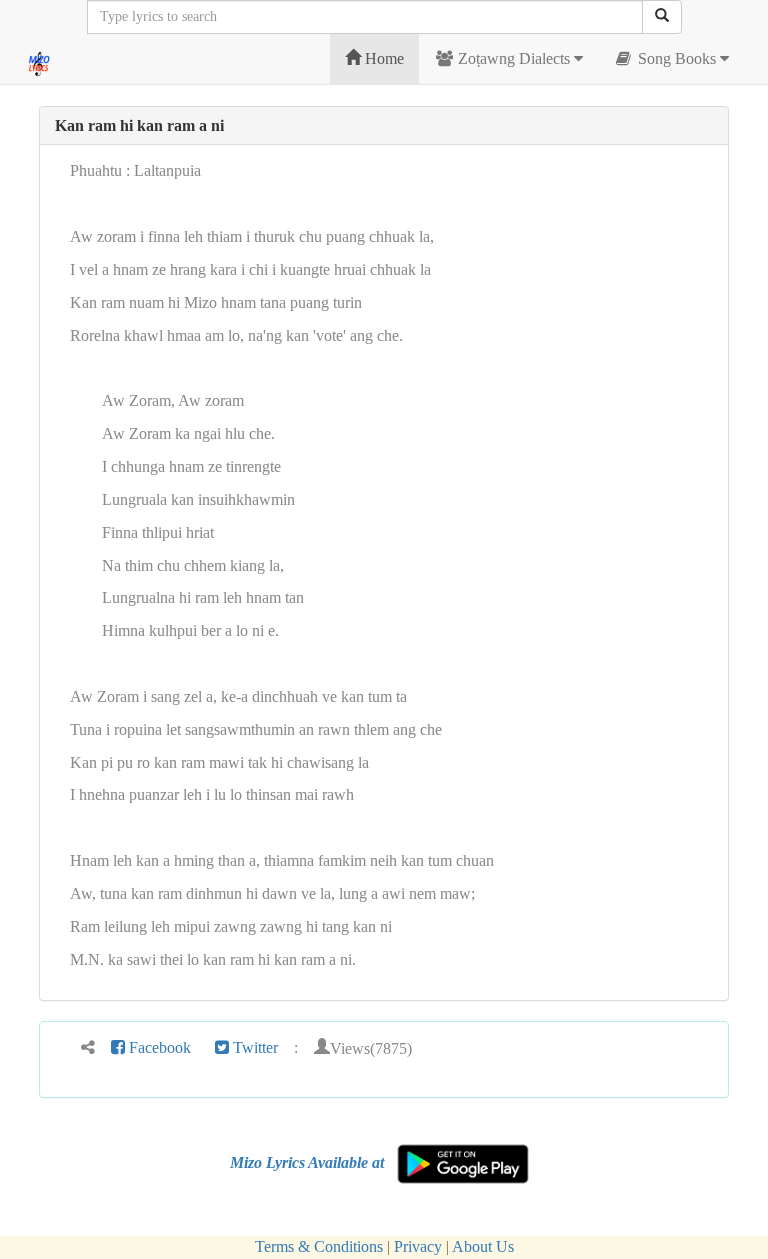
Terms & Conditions (319, 1246)
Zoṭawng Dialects (514, 58)
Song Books (677, 58)
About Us (483, 1246)
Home (382, 58)
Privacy (418, 1246)
